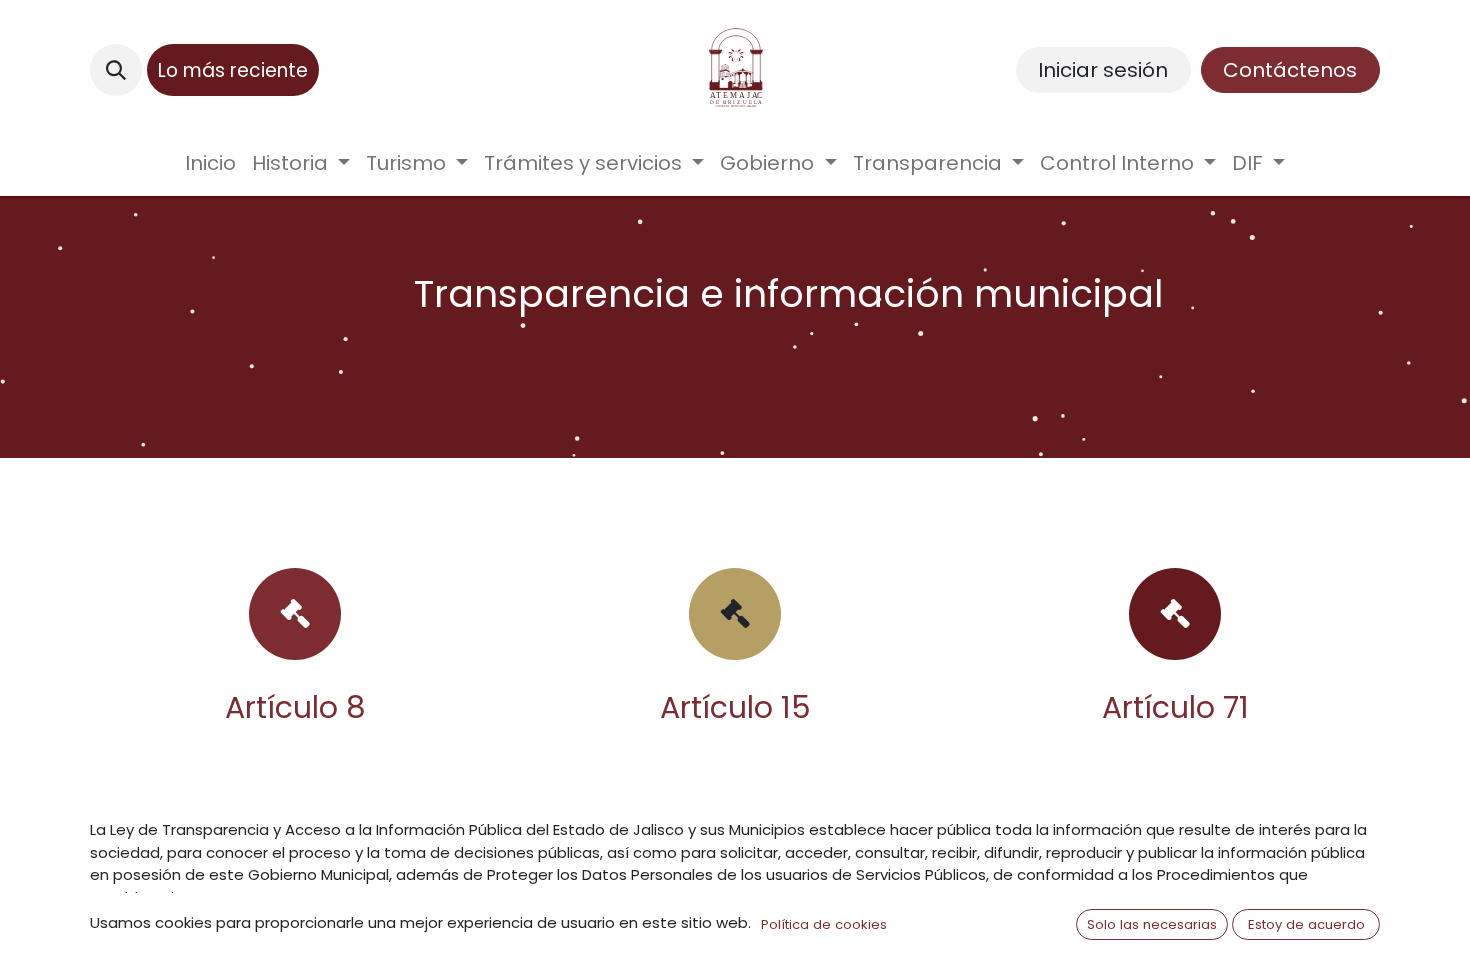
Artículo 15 (735, 707)
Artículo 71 (1175, 707)
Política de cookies (824, 924)
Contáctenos (1290, 70)
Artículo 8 (295, 707)
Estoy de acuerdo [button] (1306, 924)
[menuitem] (210, 163)
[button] (116, 70)
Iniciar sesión (1103, 70)
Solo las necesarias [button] (1152, 924)
